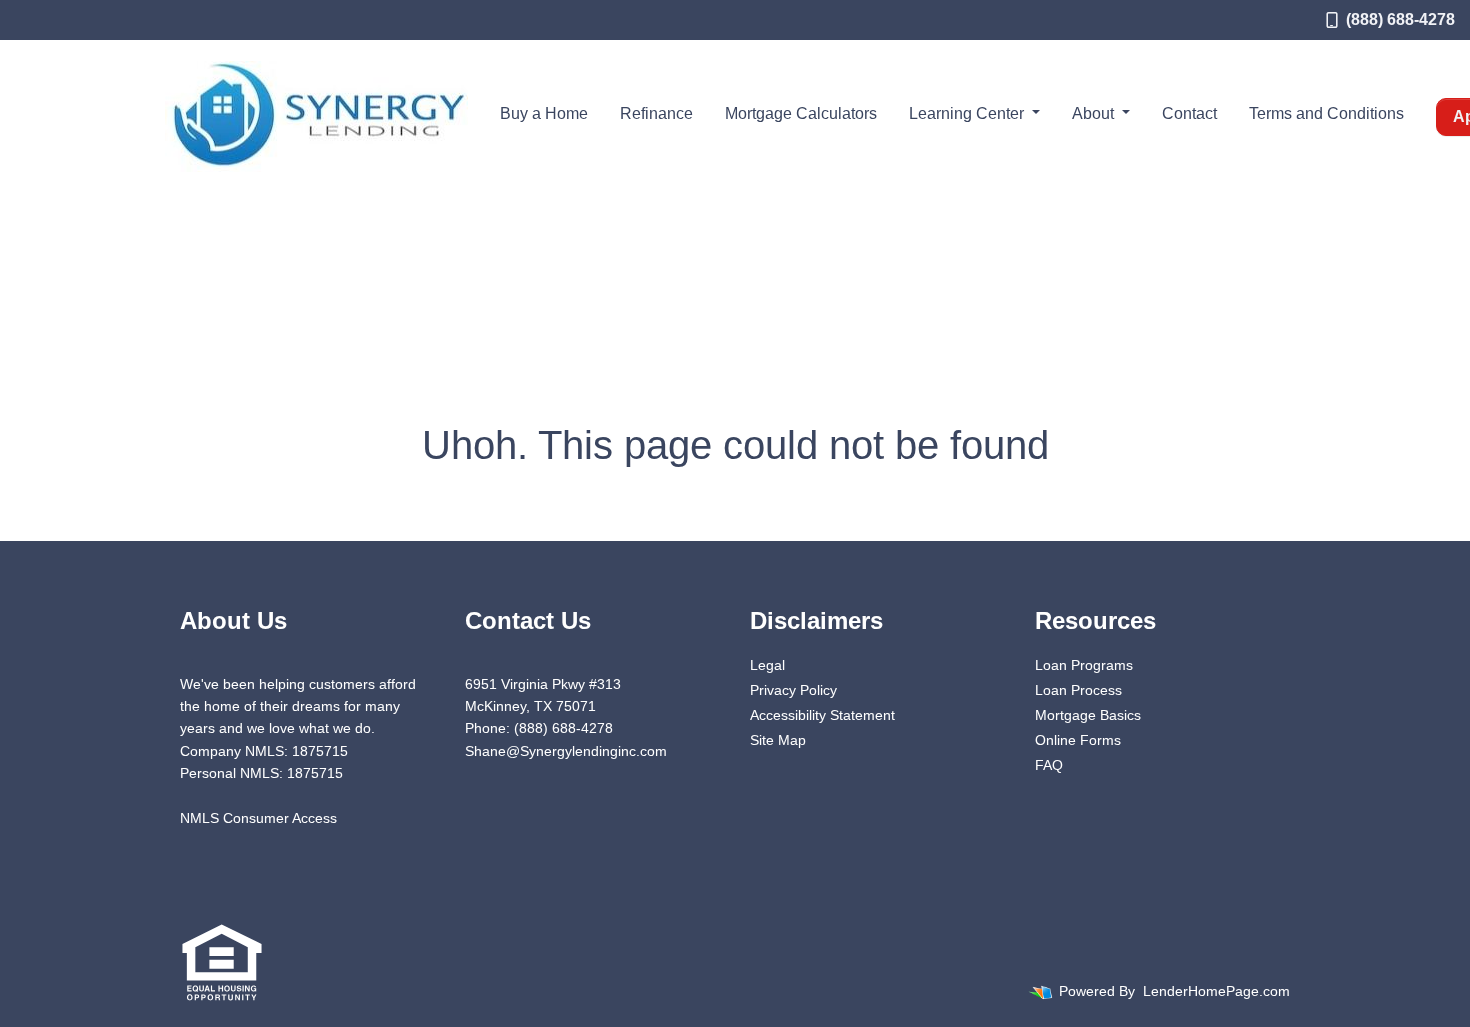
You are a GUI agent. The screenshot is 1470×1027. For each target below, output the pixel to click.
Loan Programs (1084, 665)
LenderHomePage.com (1216, 991)
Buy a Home (544, 113)
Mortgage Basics (1088, 715)
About (1095, 113)
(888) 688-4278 (1400, 19)
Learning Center (968, 113)
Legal (767, 665)
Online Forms (1078, 740)
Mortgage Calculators (801, 113)
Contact (1189, 113)
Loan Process (1078, 690)
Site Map (778, 740)
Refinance (656, 113)
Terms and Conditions (1326, 113)
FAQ (1049, 765)
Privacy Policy (793, 690)
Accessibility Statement (822, 715)
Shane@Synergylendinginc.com (566, 751)
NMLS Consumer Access (258, 818)
